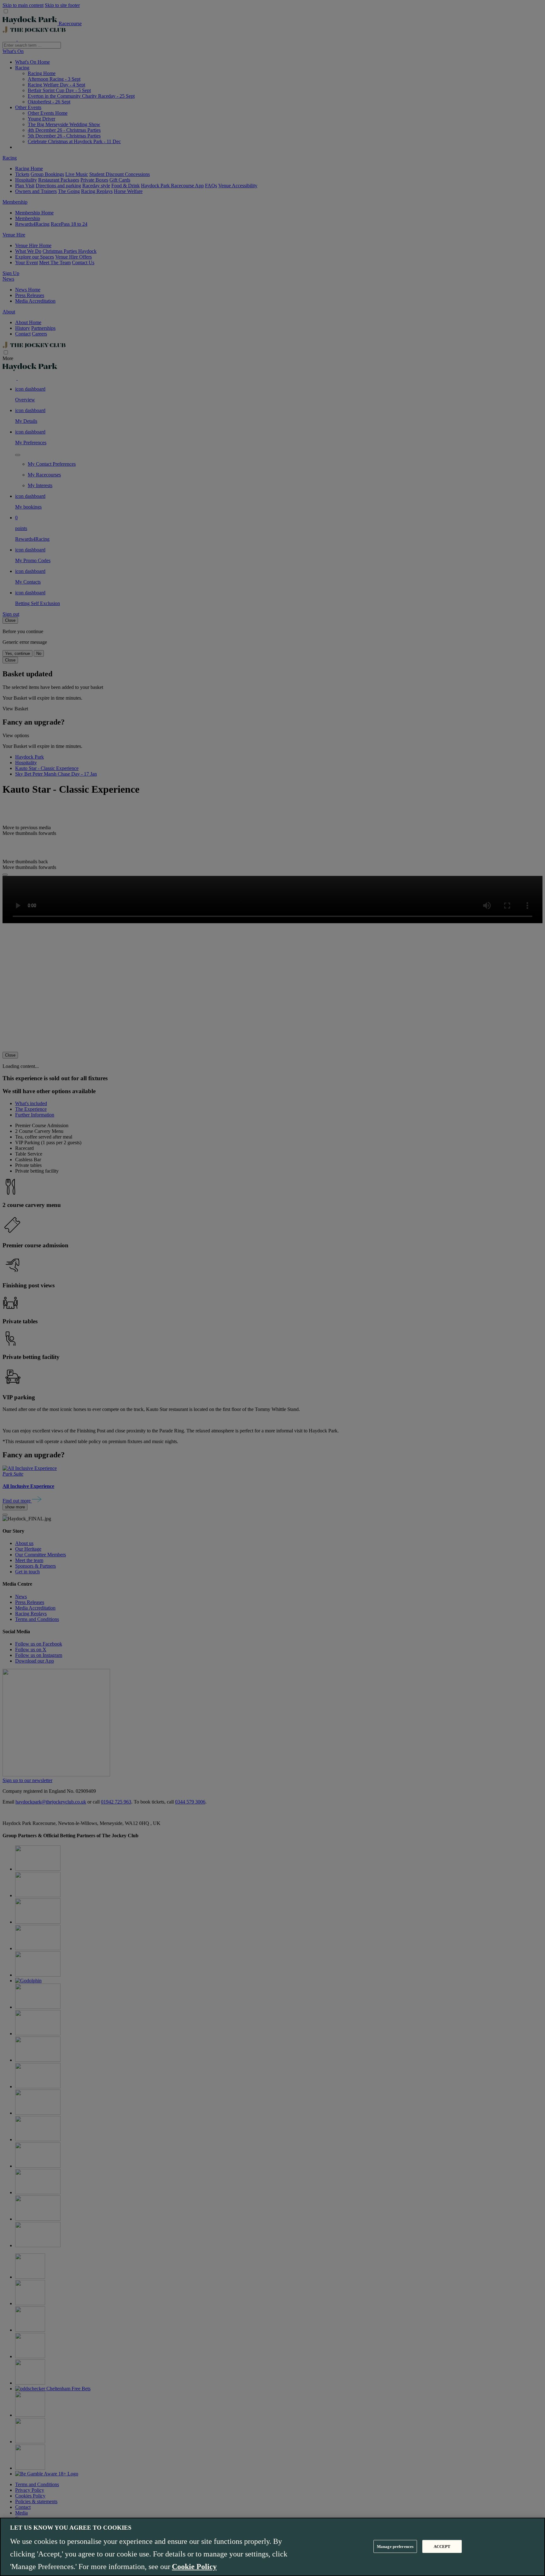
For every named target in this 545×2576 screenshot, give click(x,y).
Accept (442, 2546)
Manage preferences (395, 2546)
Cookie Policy (194, 2567)
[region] (272, 2547)
